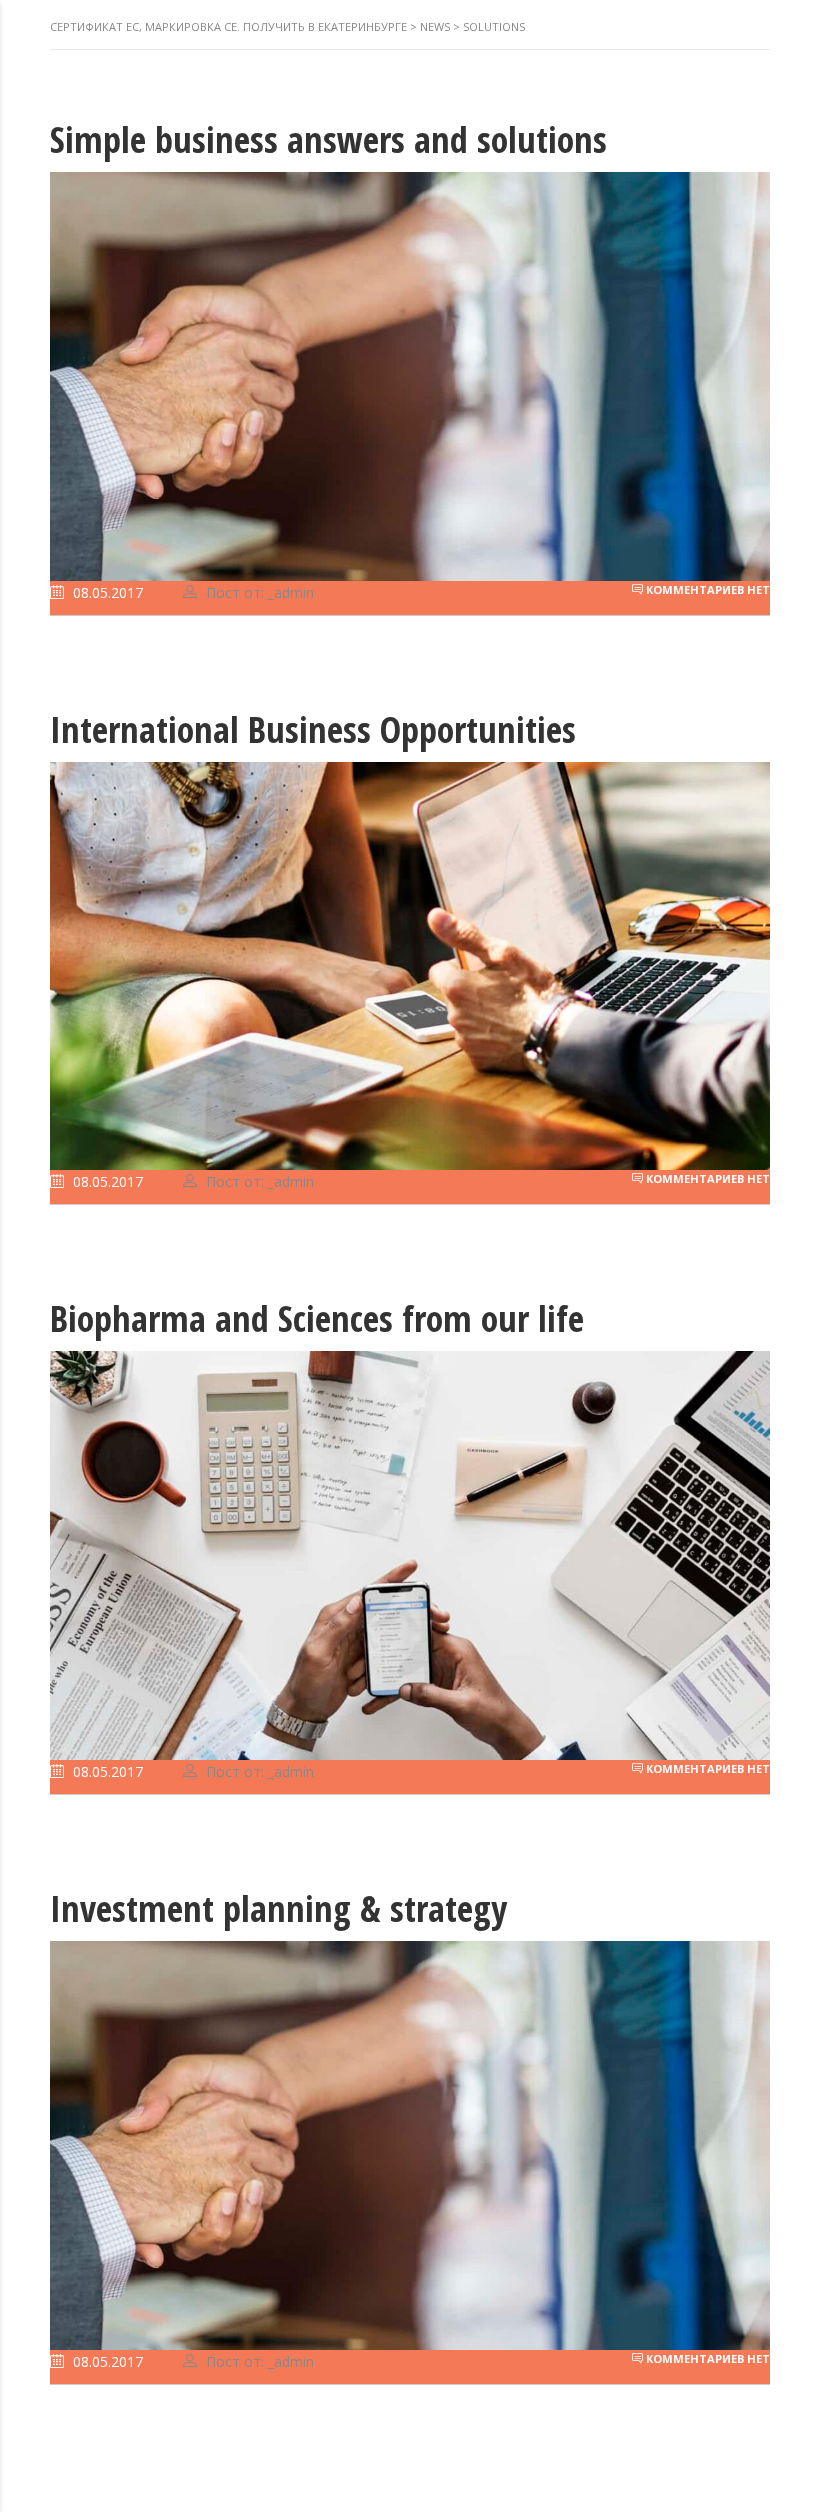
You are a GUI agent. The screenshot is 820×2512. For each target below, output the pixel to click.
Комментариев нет (706, 589)
